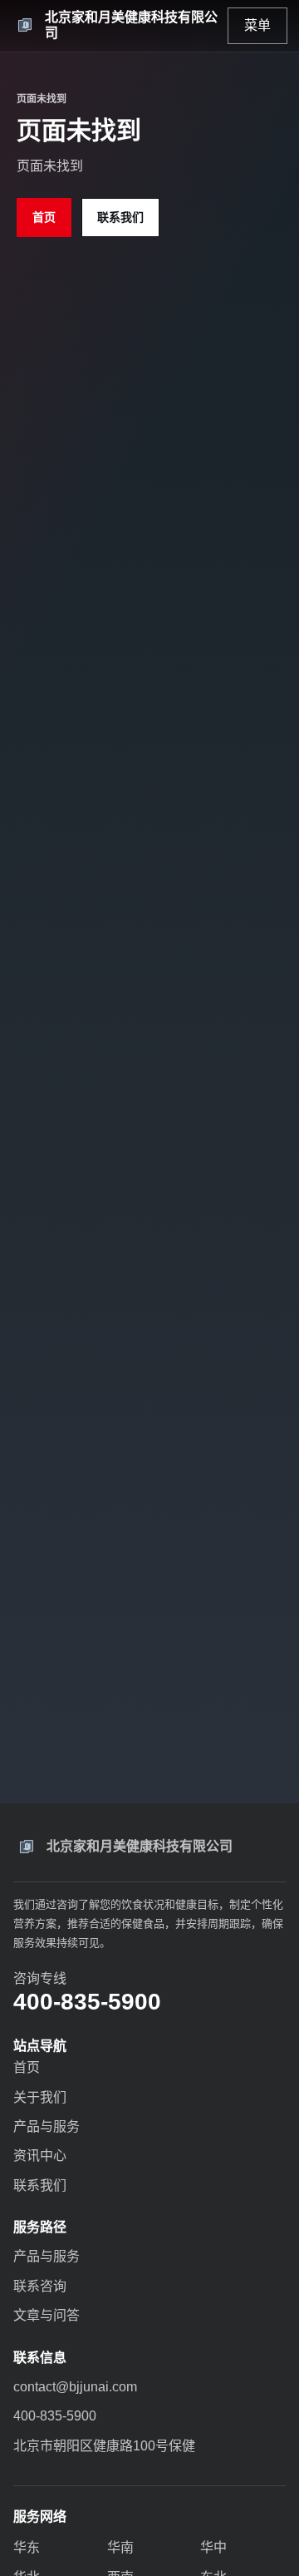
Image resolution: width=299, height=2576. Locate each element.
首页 (44, 217)
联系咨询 (40, 2286)
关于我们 (40, 2097)
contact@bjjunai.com (75, 2387)
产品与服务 (47, 2126)
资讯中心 (40, 2156)
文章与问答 (47, 2315)
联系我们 (120, 217)
